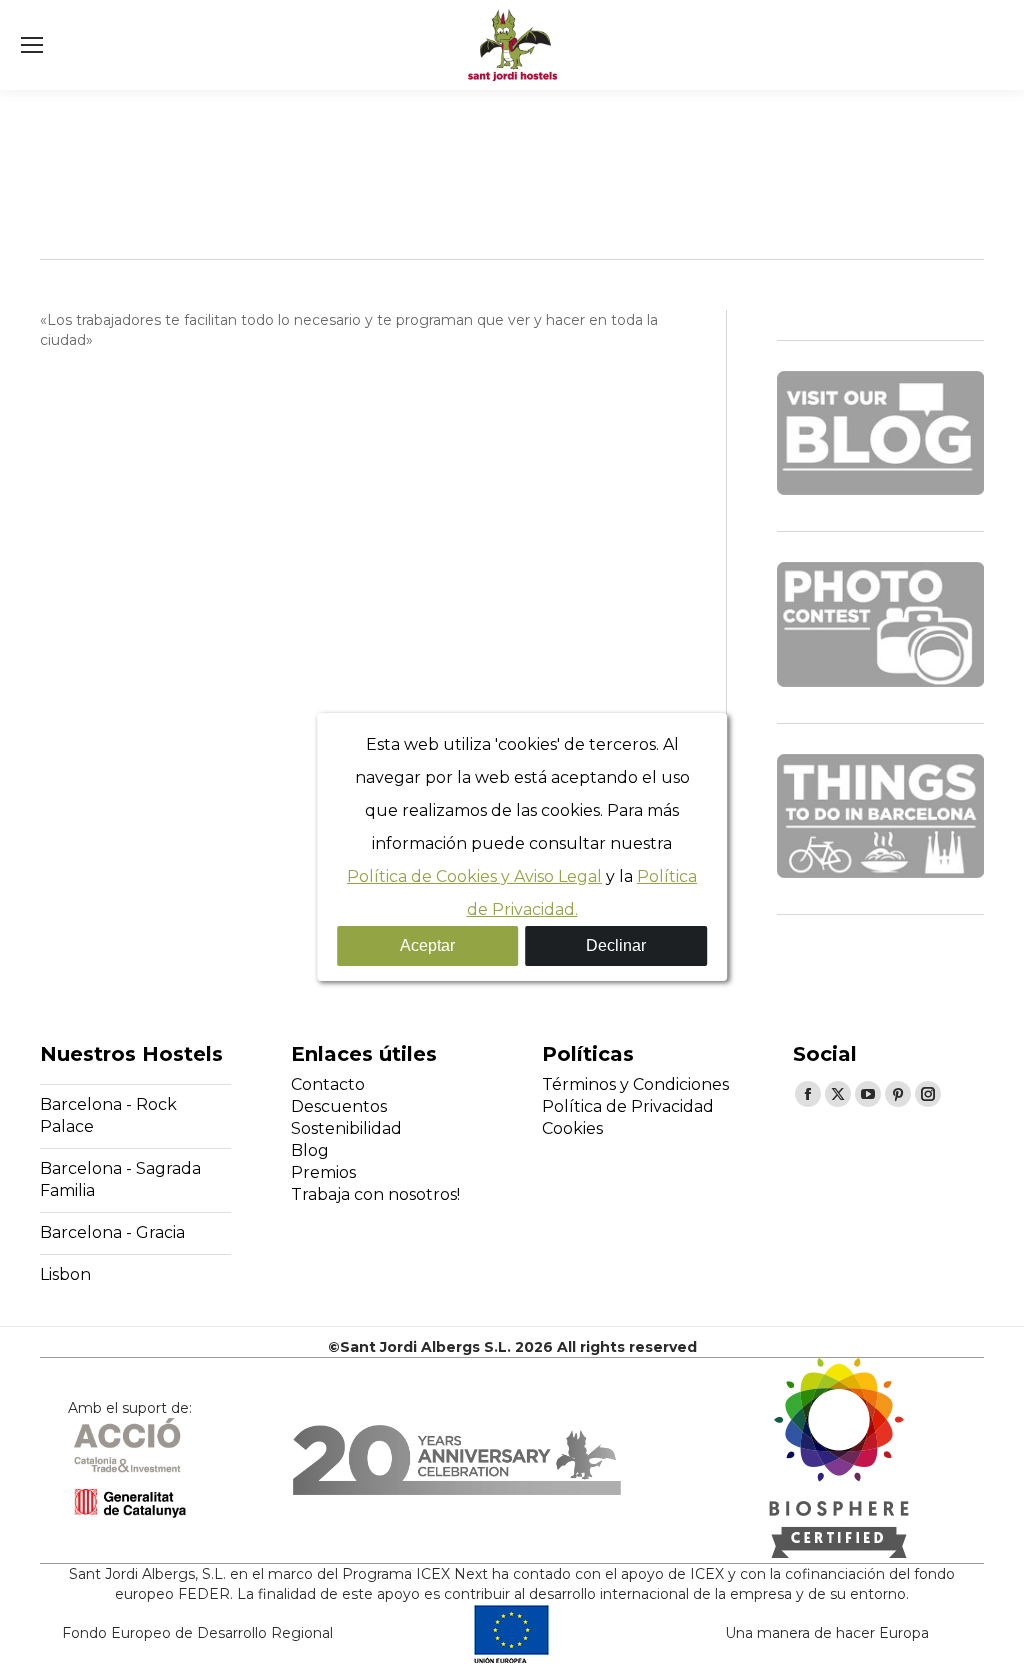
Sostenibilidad (346, 1128)
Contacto (328, 1084)
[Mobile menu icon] (32, 45)
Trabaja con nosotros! (375, 1194)
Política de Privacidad (628, 1106)
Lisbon (65, 1274)
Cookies (572, 1128)
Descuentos (339, 1106)
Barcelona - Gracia (112, 1232)
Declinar (616, 945)
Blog (310, 1150)
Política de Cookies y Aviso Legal (474, 876)
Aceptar (427, 945)
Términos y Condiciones (635, 1084)
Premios (323, 1172)
